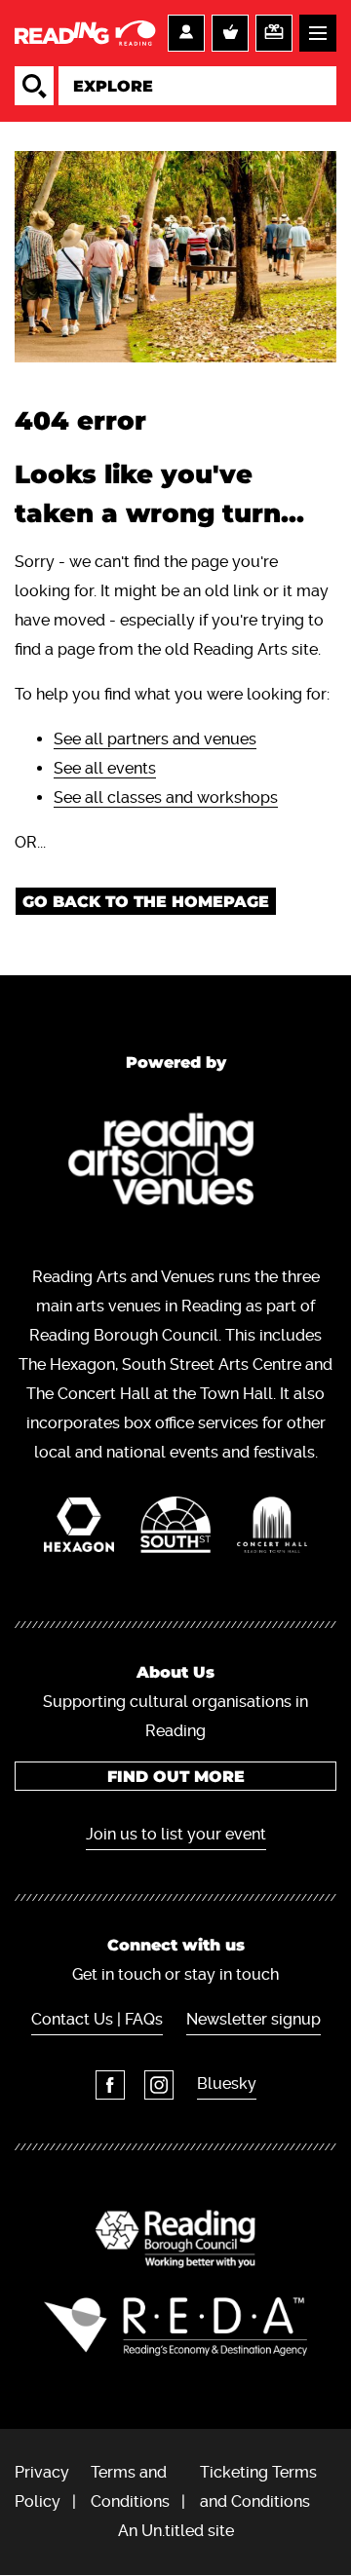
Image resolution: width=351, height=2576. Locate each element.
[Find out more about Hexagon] (79, 1530)
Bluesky (227, 2084)
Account (186, 33)
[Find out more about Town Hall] (273, 1530)
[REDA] (175, 2327)
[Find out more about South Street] (176, 1530)
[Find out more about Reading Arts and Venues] (176, 1163)
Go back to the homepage (146, 902)
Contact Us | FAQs (97, 2019)
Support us (274, 33)
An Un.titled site (176, 2531)
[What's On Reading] (86, 33)
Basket (230, 33)
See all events (105, 768)
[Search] (34, 86)
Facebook (110, 2085)
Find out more (176, 1777)
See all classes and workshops (166, 797)
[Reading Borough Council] (175, 2239)
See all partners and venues (155, 739)
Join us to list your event (176, 1834)
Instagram (159, 2085)
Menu (318, 33)
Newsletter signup (253, 2019)
